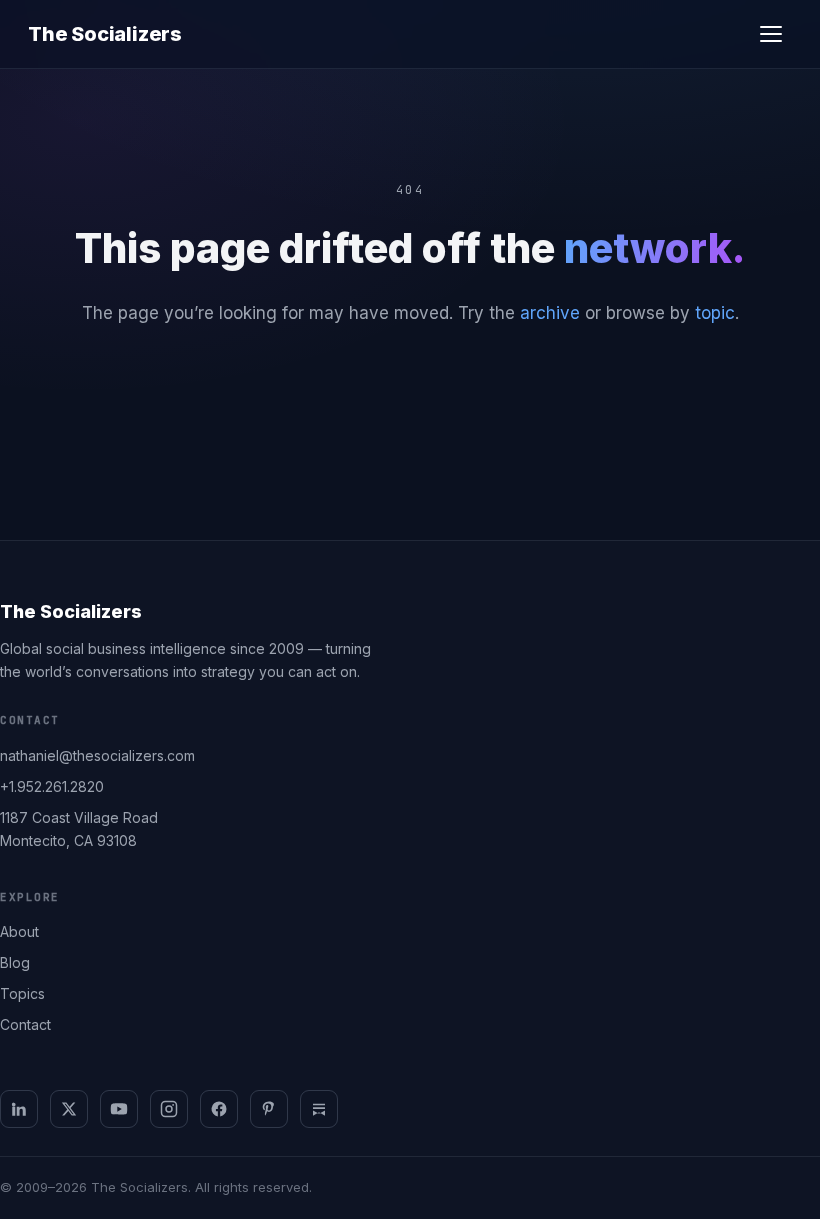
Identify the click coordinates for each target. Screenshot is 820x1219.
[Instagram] (169, 1109)
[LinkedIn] (19, 1109)
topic (715, 313)
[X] (69, 1109)
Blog (15, 962)
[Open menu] (771, 34)
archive (550, 313)
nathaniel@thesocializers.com (97, 755)
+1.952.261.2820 (52, 786)
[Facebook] (219, 1109)
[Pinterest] (269, 1109)
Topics (22, 993)
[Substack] (319, 1109)
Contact (25, 1024)
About (19, 931)
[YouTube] (119, 1109)
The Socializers (105, 34)
